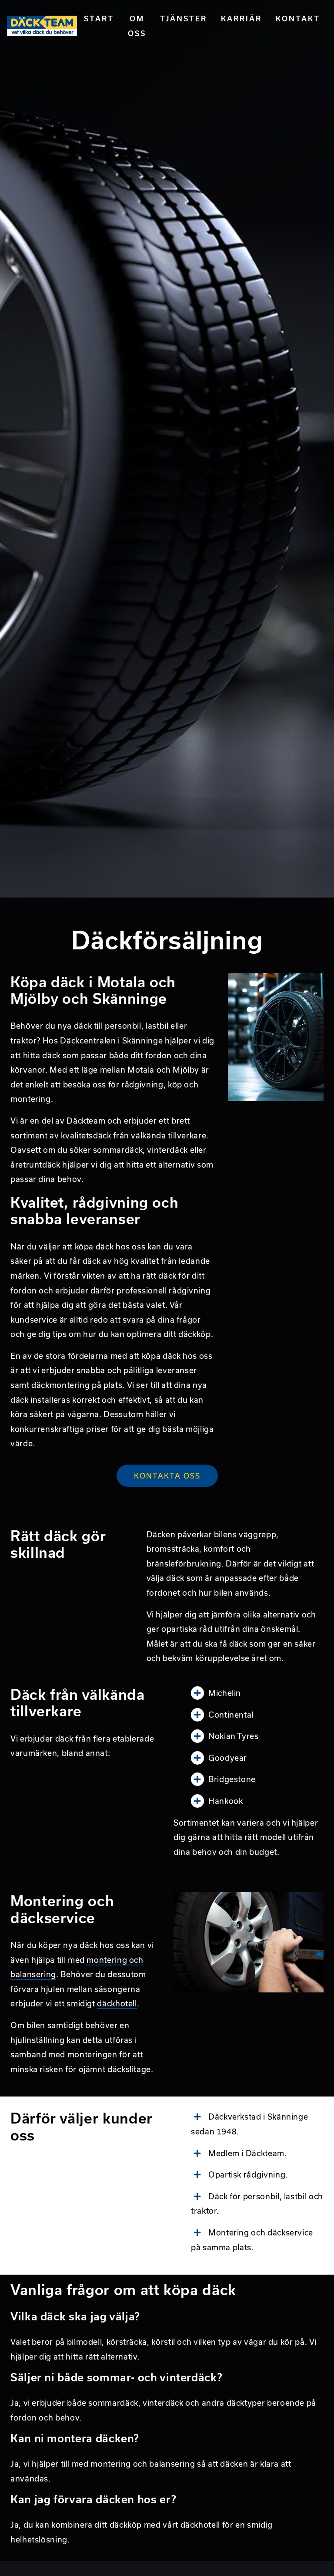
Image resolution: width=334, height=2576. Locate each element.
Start (99, 19)
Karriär (241, 19)
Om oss (137, 26)
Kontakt (298, 19)
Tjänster (184, 19)
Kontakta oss (167, 1476)
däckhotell (117, 2004)
